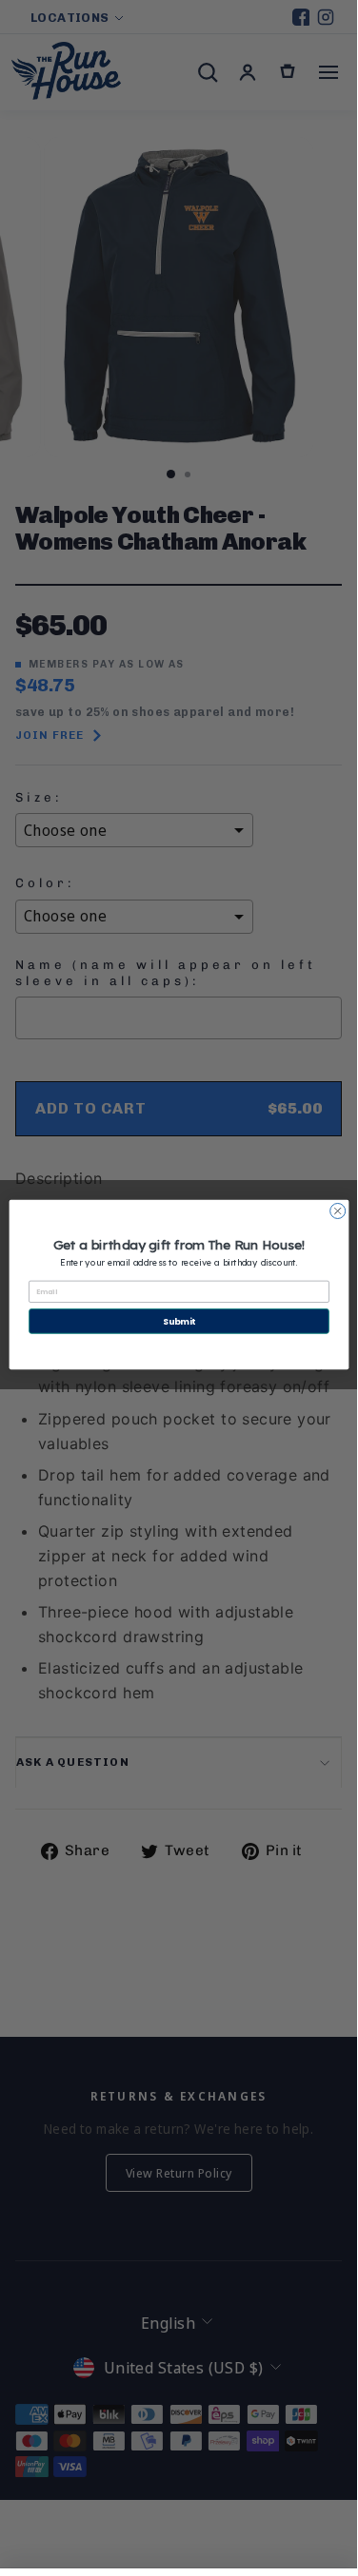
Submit (179, 1320)
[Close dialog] (337, 1211)
